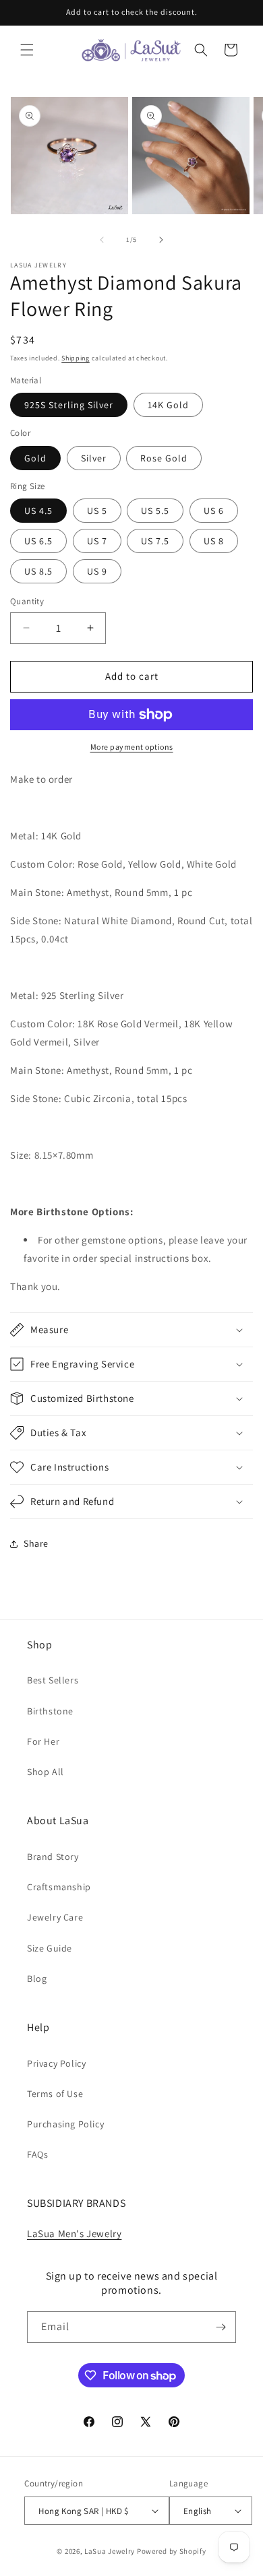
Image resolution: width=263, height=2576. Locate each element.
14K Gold (168, 405)
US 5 (97, 511)
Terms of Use (55, 2094)
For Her (43, 1741)
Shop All (46, 1772)
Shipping (76, 358)
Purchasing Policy (65, 2124)
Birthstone (50, 1711)
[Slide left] (102, 240)
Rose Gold (164, 458)
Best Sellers (53, 1680)
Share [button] (36, 1543)
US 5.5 (155, 511)
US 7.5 (155, 541)
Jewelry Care (55, 1917)
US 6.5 (38, 541)
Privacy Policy (56, 2063)
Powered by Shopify (172, 2551)
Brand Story (53, 1857)
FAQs (37, 2154)
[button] (27, 50)
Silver (94, 458)
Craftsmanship (59, 1887)
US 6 (214, 511)
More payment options (132, 747)
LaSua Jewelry (110, 2551)
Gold (35, 458)
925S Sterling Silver (69, 405)
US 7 (97, 541)
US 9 (97, 571)
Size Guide (50, 1948)
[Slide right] (161, 240)
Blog (37, 1978)
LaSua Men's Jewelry (74, 2233)
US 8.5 (38, 571)
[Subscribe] (221, 2327)
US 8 (214, 541)
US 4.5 (38, 511)
